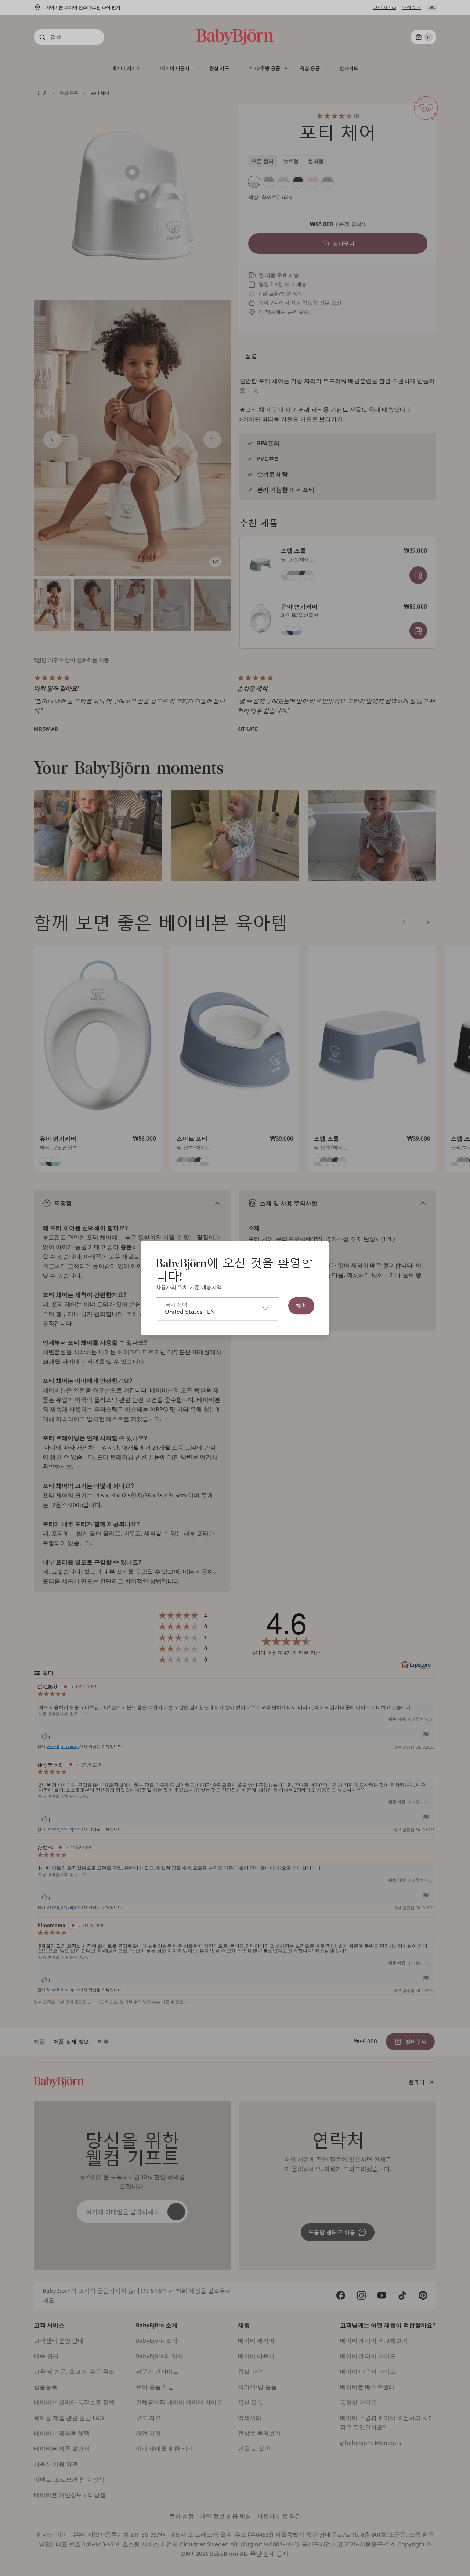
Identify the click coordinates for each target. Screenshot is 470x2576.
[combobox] (218, 1309)
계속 (301, 1306)
